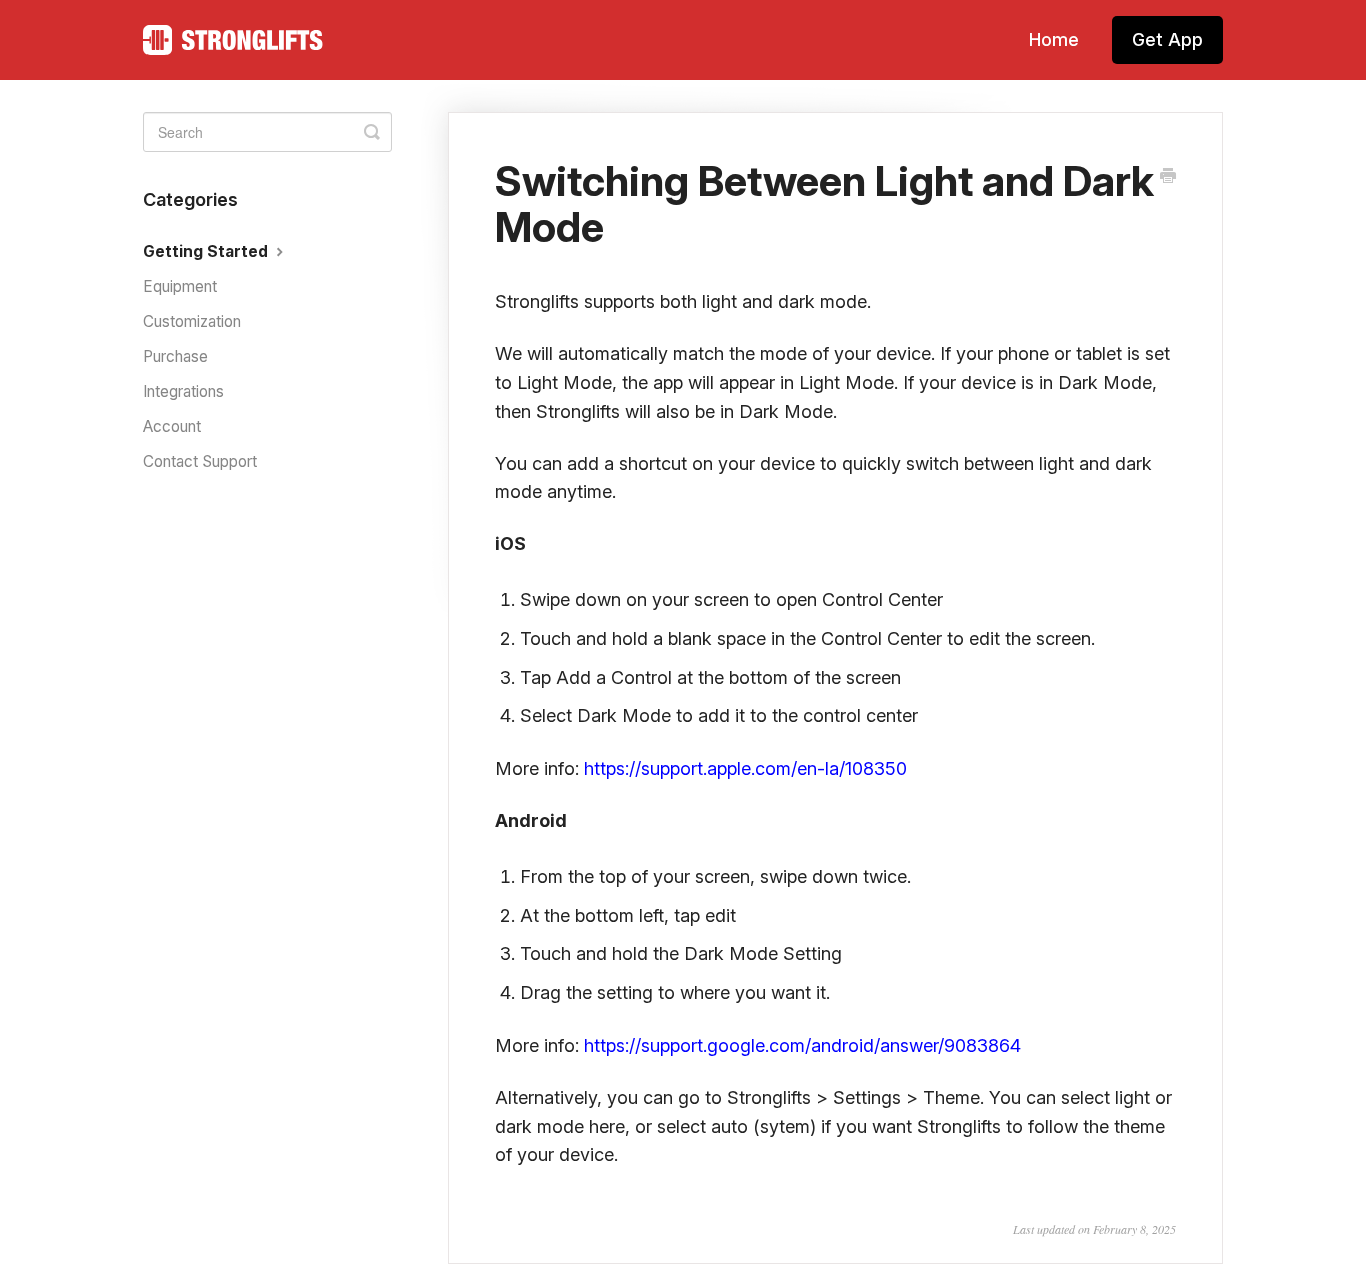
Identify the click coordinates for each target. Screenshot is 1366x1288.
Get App (1167, 39)
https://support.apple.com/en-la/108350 (745, 768)
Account (172, 426)
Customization (192, 321)
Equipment (180, 286)
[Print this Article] (1168, 177)
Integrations (183, 391)
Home (1054, 39)
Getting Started (207, 251)
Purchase (175, 356)
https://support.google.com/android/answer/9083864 (802, 1045)
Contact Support (200, 461)
